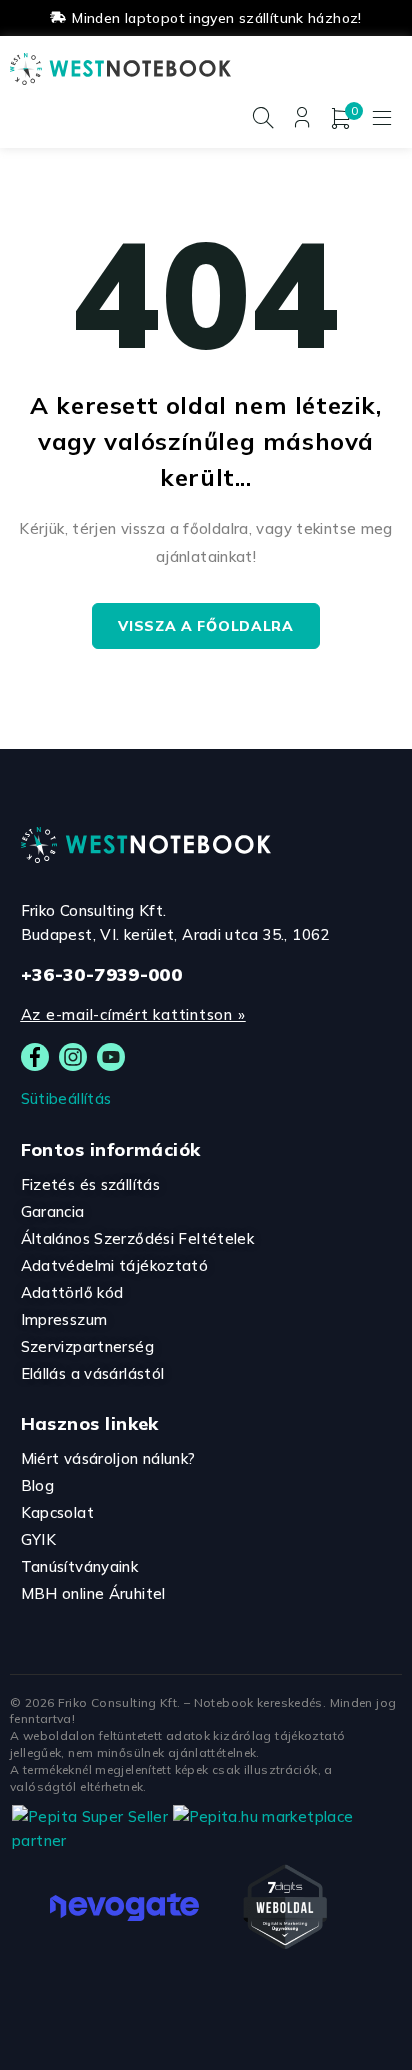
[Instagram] (73, 1057)
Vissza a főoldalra (206, 626)
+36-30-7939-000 (102, 974)
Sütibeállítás (66, 1098)
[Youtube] (111, 1057)
